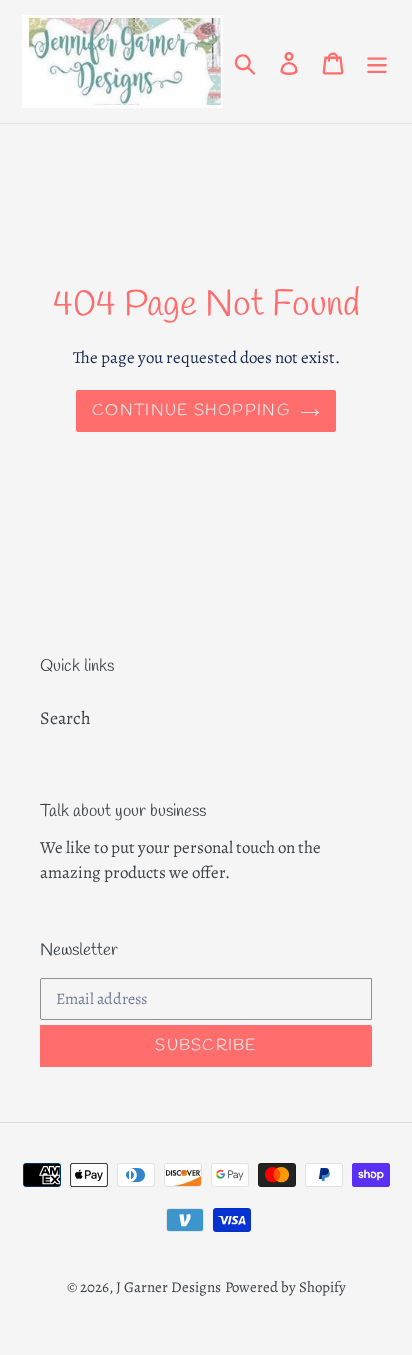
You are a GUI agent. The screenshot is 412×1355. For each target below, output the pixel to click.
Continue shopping (191, 410)
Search (65, 718)
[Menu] (377, 61)
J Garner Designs (168, 1287)
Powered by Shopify (285, 1287)
